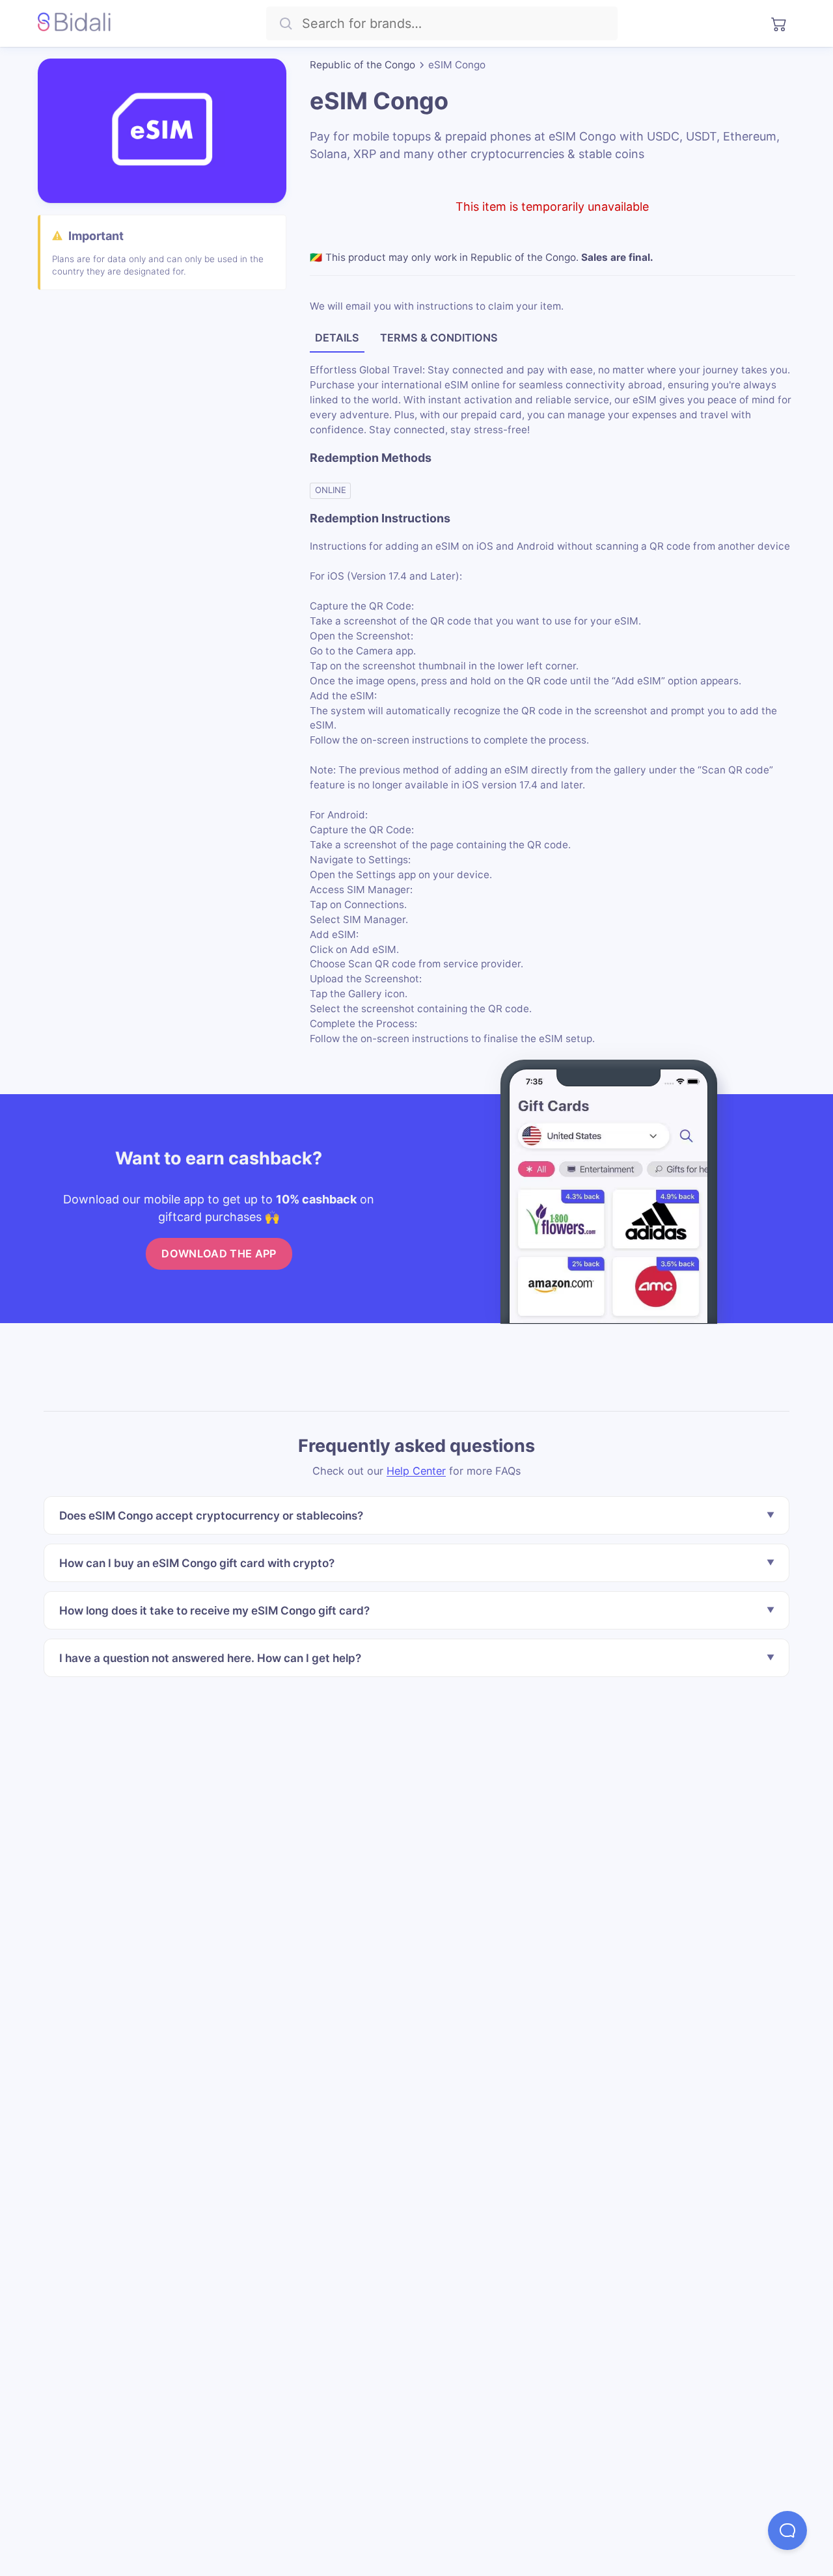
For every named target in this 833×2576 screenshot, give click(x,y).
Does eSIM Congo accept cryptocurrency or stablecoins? (211, 1516)
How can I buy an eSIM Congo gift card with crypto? (197, 1563)
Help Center (416, 1471)
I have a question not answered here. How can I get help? (210, 1658)
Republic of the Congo (362, 65)
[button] (787, 2530)
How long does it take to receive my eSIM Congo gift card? (214, 1610)
